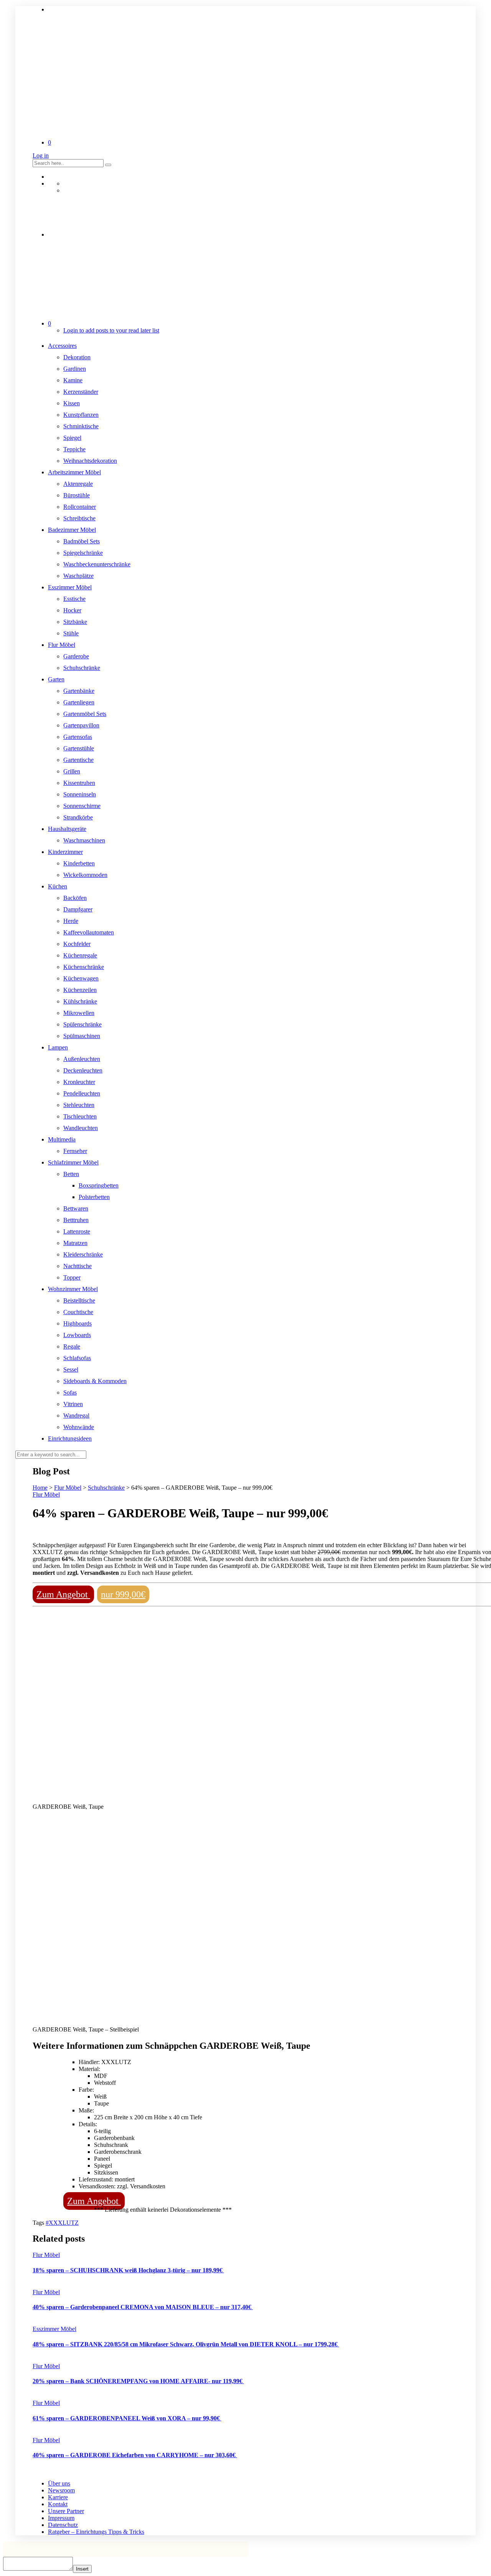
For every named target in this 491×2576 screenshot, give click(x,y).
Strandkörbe (78, 817)
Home (40, 1488)
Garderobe (76, 656)
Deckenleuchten (83, 1070)
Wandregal (76, 1415)
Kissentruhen (79, 783)
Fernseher (75, 1151)
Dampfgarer (78, 909)
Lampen (58, 1047)
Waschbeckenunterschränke (97, 564)
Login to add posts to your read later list (111, 330)
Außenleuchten (82, 1059)
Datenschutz (63, 2525)
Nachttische (77, 1266)
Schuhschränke (82, 668)
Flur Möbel (62, 645)
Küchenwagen (81, 978)
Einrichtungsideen (70, 1439)
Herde (71, 921)
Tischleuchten (80, 1116)
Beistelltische (79, 1300)
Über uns (59, 2483)
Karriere (58, 2497)
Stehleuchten (79, 1105)
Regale (72, 1346)
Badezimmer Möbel (72, 530)
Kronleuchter (79, 1082)
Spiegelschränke (83, 553)
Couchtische (78, 1312)
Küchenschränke (84, 967)
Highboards (77, 1323)
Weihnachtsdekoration (90, 461)
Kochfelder (77, 944)
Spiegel (72, 438)
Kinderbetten (79, 863)
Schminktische (81, 426)
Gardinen (75, 369)
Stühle (71, 633)
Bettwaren (76, 1208)
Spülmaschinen (82, 1036)
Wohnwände (79, 1427)
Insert (82, 2569)
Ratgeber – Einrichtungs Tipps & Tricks (96, 2532)
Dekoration (77, 357)
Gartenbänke (79, 691)
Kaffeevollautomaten (89, 932)
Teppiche (74, 449)
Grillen (72, 771)
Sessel (71, 1369)
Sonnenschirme (82, 806)
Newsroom (61, 2490)
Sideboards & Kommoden (95, 1381)
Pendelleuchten (82, 1093)
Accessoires (62, 346)
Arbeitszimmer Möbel (74, 472)
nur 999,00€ (123, 1594)
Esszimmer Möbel (70, 587)
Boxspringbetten (99, 1185)
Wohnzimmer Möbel (73, 1289)
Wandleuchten (81, 1128)
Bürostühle (77, 495)
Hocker (72, 610)
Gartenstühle (79, 748)
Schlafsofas (77, 1358)
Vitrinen (73, 1404)
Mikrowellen (79, 1013)
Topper (72, 1277)
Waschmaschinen (84, 840)
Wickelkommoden (85, 875)
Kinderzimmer (65, 852)
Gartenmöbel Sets (85, 714)
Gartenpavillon (81, 725)
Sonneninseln (80, 794)
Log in (41, 155)
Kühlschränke (80, 1001)
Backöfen (75, 898)
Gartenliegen (79, 702)
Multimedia (62, 1139)
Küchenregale (80, 955)
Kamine (73, 380)
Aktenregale (78, 484)
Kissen (72, 403)
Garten (56, 679)
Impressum (61, 2518)
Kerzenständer (81, 392)
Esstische (74, 599)
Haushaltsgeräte (67, 829)
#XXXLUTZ (62, 2223)
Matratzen (75, 1243)
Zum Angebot (63, 1594)
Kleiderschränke (83, 1254)
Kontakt (58, 2504)
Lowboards (77, 1335)
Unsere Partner (66, 2511)
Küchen (58, 886)
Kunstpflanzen (81, 415)
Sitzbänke (75, 622)
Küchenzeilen (80, 990)
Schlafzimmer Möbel (73, 1162)
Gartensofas (78, 737)
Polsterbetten (94, 1197)
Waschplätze (78, 576)
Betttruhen (76, 1220)
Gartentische (78, 760)
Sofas (70, 1392)
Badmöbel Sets (82, 541)
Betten (71, 1174)
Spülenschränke (82, 1024)
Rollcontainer (80, 507)
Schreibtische (79, 518)
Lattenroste (77, 1231)
